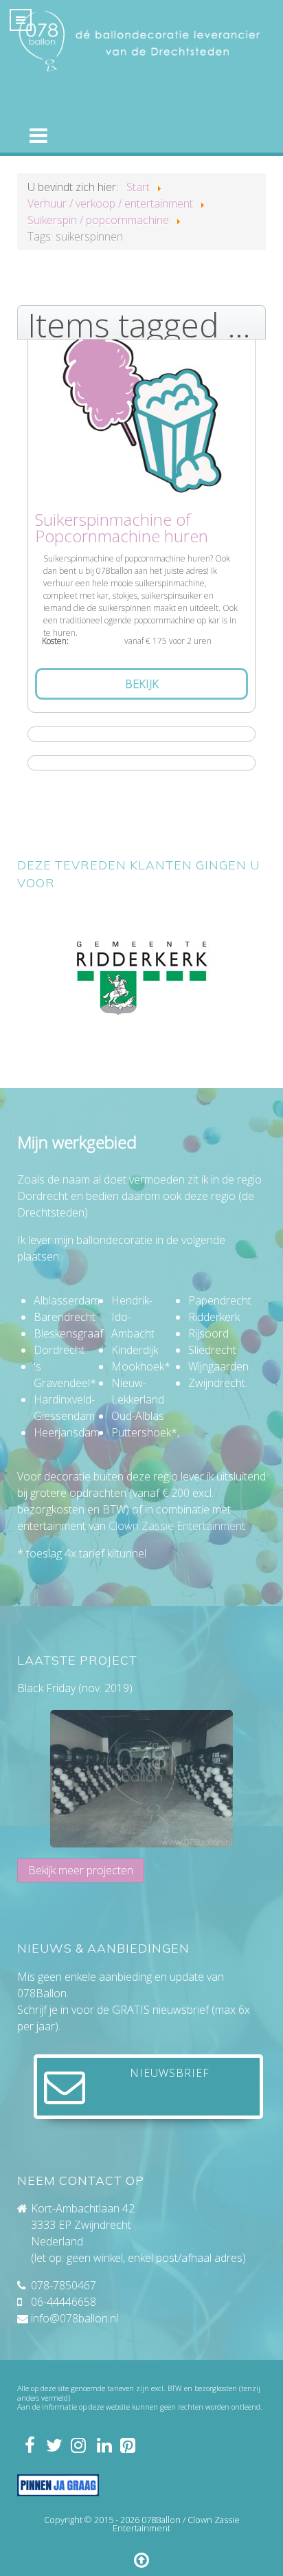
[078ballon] (141, 41)
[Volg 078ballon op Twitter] (54, 2445)
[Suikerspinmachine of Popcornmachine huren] (141, 407)
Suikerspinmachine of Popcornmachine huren (122, 528)
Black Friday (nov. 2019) (75, 1688)
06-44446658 (64, 2302)
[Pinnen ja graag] (58, 2485)
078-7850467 (64, 2285)
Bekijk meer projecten (81, 1870)
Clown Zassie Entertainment (177, 1526)
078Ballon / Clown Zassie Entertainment (176, 2524)
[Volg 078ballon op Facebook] (29, 2445)
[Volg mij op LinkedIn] (103, 2445)
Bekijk (142, 684)
